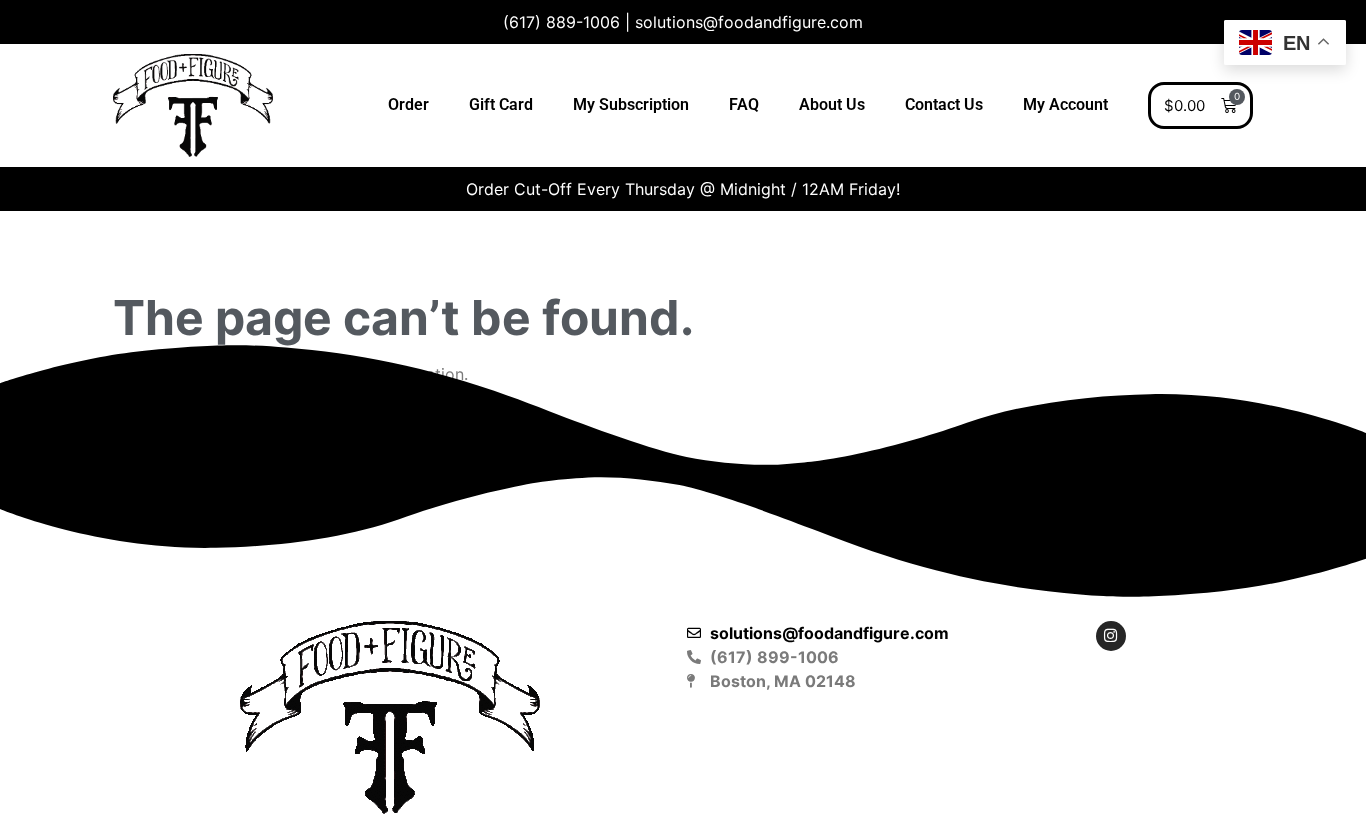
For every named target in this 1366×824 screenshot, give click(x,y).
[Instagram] (1111, 636)
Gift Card (501, 104)
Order (408, 104)
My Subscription (631, 104)
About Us (832, 104)
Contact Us (944, 104)
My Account (1065, 104)
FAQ (744, 104)
